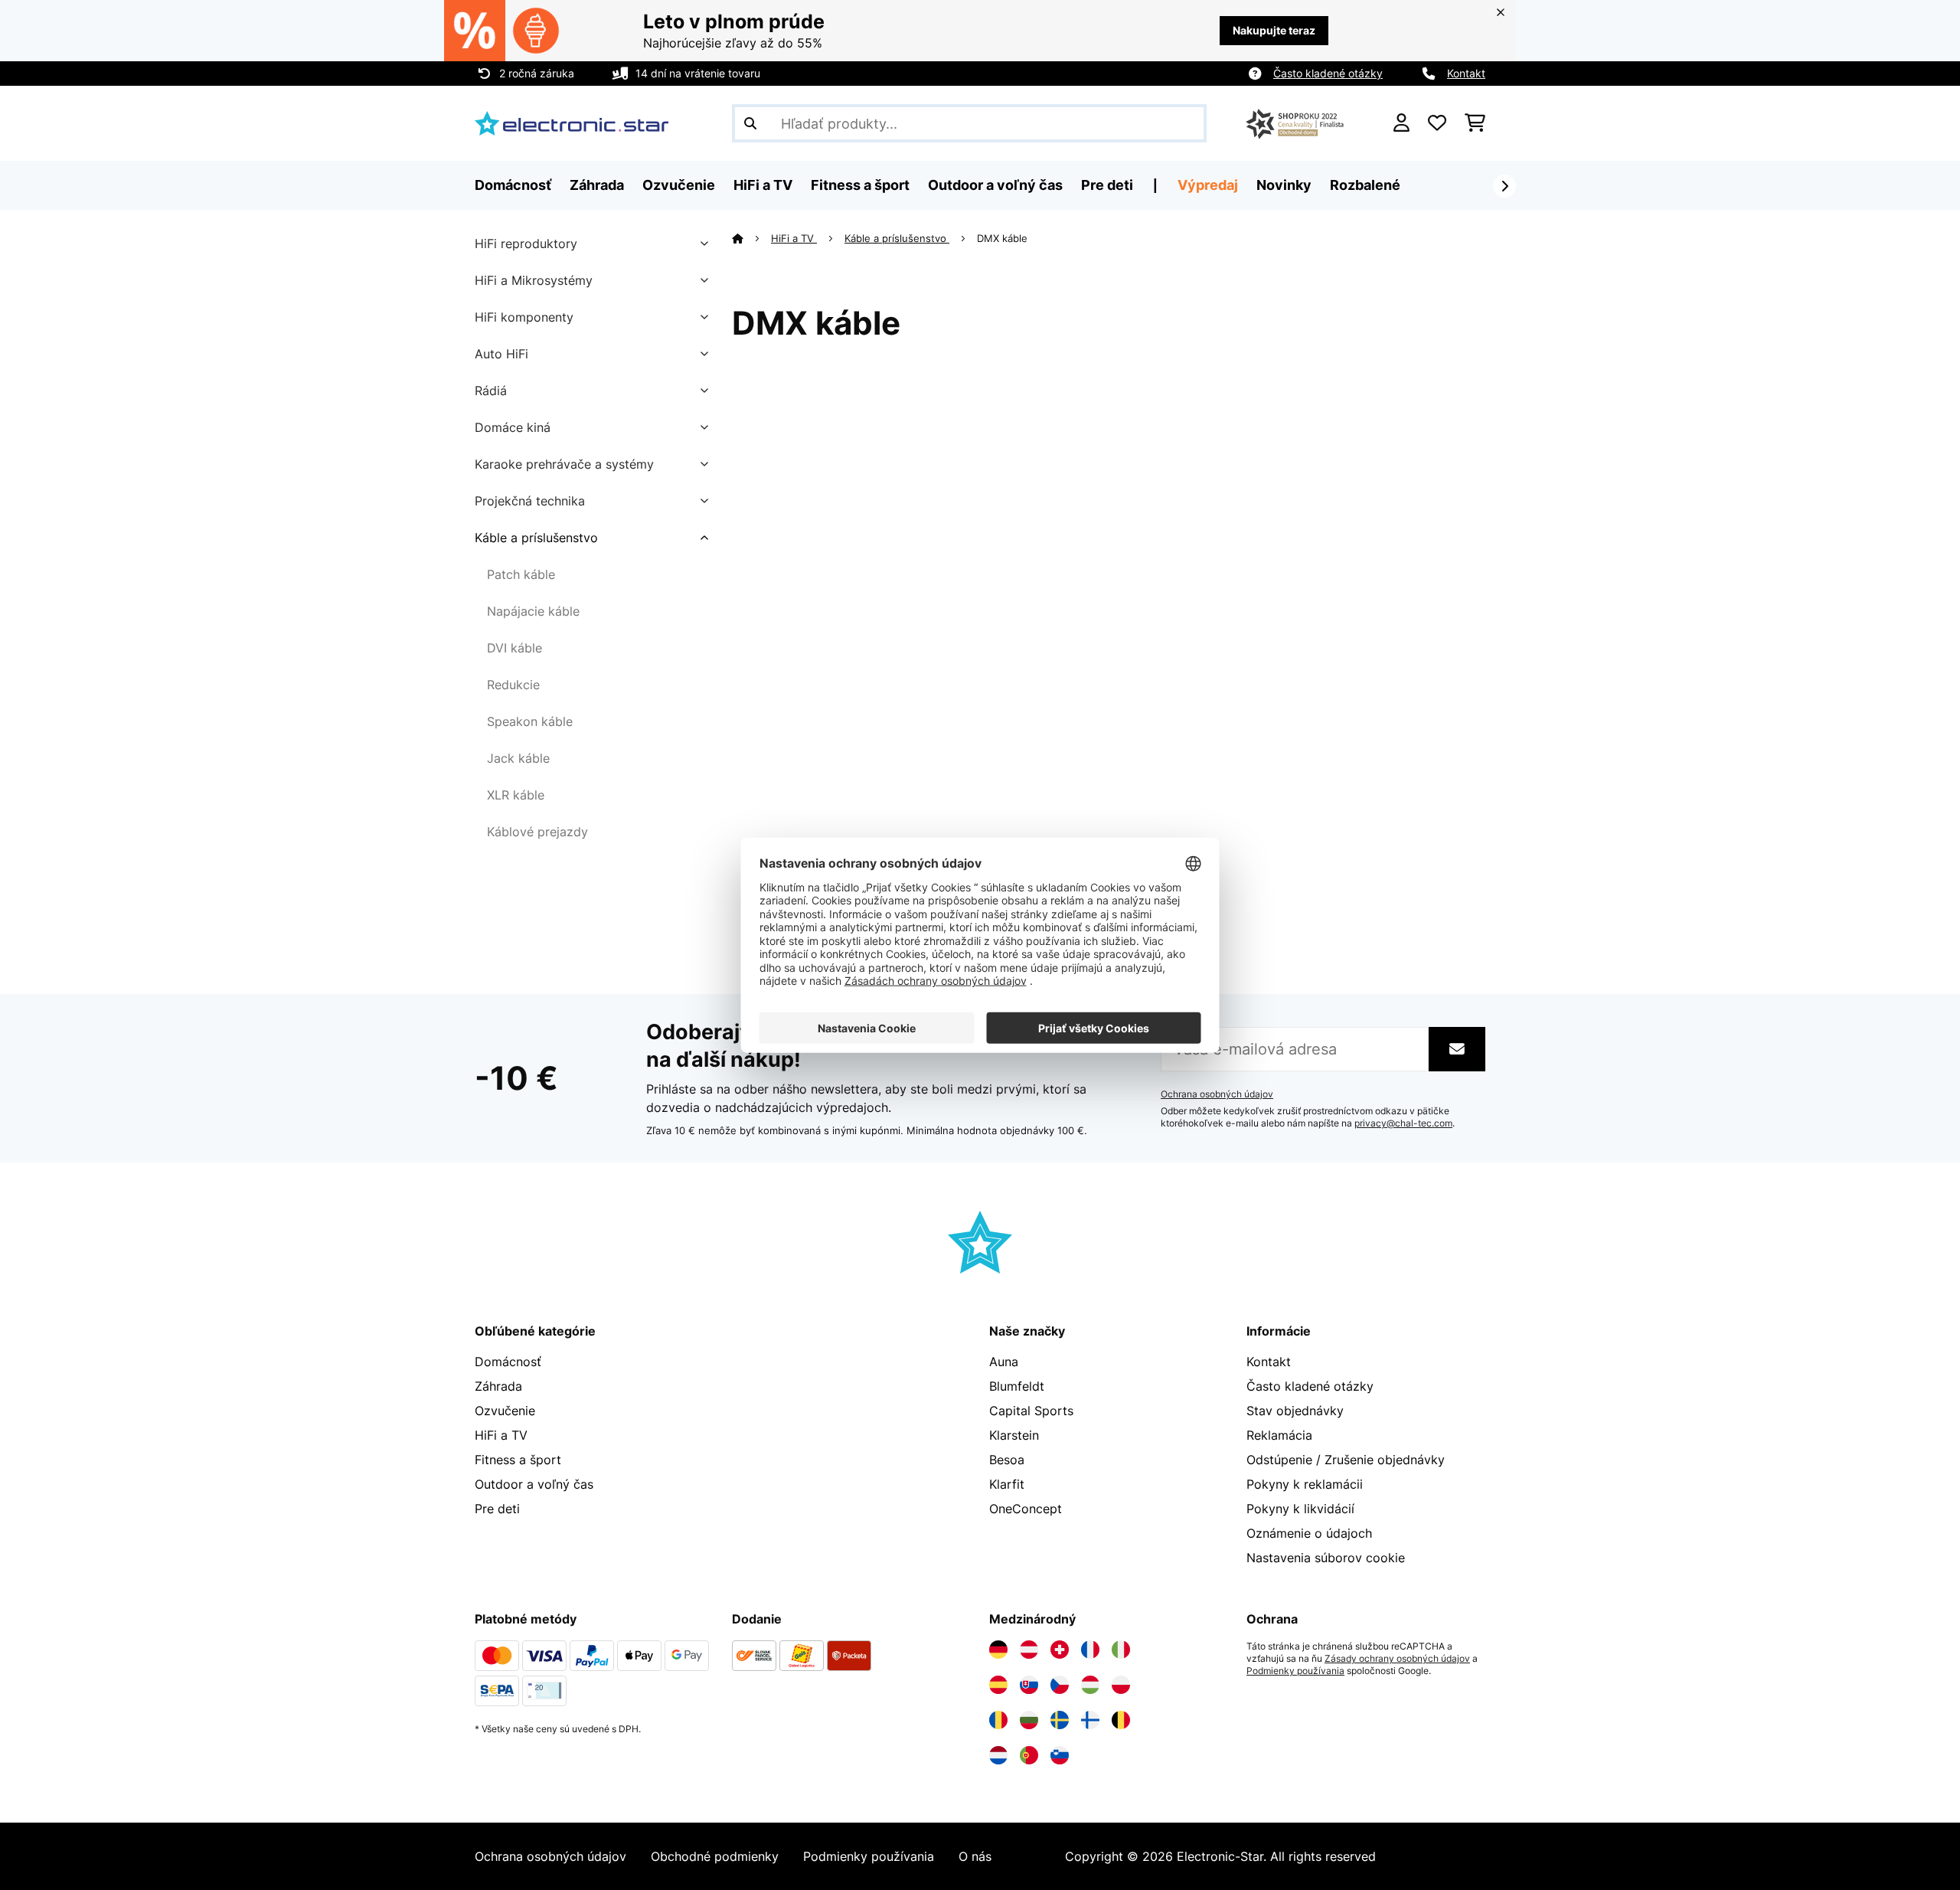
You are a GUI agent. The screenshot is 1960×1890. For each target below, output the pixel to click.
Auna (1004, 1362)
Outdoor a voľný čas (534, 1484)
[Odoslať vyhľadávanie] (750, 123)
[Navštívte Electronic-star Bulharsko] (1029, 1720)
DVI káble (514, 648)
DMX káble (1004, 238)
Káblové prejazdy (537, 832)
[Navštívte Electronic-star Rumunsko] (998, 1720)
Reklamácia (1279, 1435)
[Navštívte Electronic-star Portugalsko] (1029, 1755)
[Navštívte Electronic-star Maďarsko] (1090, 1685)
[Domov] (751, 238)
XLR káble (516, 795)
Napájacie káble (533, 611)
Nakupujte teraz (1274, 30)
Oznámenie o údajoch (1309, 1533)
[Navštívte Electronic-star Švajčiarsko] (1060, 1650)
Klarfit (1007, 1484)
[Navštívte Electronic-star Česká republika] (1060, 1685)
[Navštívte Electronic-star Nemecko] (998, 1650)
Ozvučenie (505, 1411)
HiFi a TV (794, 238)
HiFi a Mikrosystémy (534, 280)
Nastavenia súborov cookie (1326, 1558)
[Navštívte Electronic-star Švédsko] (1060, 1720)
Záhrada (498, 1386)
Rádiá (491, 391)
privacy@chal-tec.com (1403, 1123)
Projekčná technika (530, 501)
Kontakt (1466, 73)
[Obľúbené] (1437, 123)
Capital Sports (1031, 1411)
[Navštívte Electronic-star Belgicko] (1121, 1720)
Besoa (1007, 1460)
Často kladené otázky (1328, 73)
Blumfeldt (1017, 1386)
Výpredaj (1208, 185)
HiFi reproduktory (526, 244)
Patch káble (521, 574)
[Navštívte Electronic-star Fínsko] (1090, 1720)
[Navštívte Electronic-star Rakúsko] (1029, 1650)
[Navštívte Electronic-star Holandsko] (998, 1755)
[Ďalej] (1504, 186)
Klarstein (1014, 1435)
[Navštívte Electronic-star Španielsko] (998, 1685)
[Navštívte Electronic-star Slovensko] (1029, 1685)
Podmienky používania (1295, 1671)
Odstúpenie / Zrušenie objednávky (1346, 1460)
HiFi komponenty (524, 317)
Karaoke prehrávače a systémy (564, 464)
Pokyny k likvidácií (1300, 1509)
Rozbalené (1365, 185)
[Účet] (1401, 123)
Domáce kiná (513, 427)
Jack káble (518, 758)
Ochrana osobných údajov (1217, 1094)
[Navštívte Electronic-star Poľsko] (1121, 1685)
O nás (975, 1856)
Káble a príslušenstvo (536, 538)
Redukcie (513, 685)
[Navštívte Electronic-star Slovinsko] (1060, 1755)
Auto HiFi (501, 354)
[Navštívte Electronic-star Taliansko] (1121, 1650)
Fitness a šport (518, 1460)
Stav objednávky (1295, 1411)
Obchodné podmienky (715, 1856)
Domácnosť (508, 1362)
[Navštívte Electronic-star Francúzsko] (1090, 1650)
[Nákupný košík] (1475, 123)
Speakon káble (530, 721)
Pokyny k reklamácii (1305, 1484)
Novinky (1284, 185)
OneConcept (1026, 1509)
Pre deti (497, 1509)
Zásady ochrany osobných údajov (1397, 1659)
